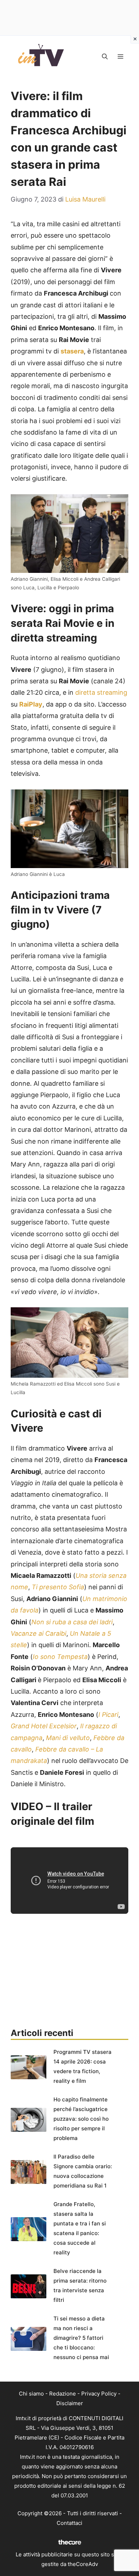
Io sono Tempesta (60, 1657)
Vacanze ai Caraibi (38, 1633)
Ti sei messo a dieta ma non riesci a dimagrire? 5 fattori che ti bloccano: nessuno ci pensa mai (81, 2338)
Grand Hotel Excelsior (44, 1726)
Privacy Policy (99, 2394)
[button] (105, 56)
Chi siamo (31, 2394)
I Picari (108, 1715)
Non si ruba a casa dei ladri (72, 1622)
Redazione (63, 2394)
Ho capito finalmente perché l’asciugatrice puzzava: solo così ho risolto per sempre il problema (81, 2119)
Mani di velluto (68, 1738)
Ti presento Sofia (58, 1587)
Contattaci (69, 2523)
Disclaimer (70, 2403)
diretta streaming (101, 692)
